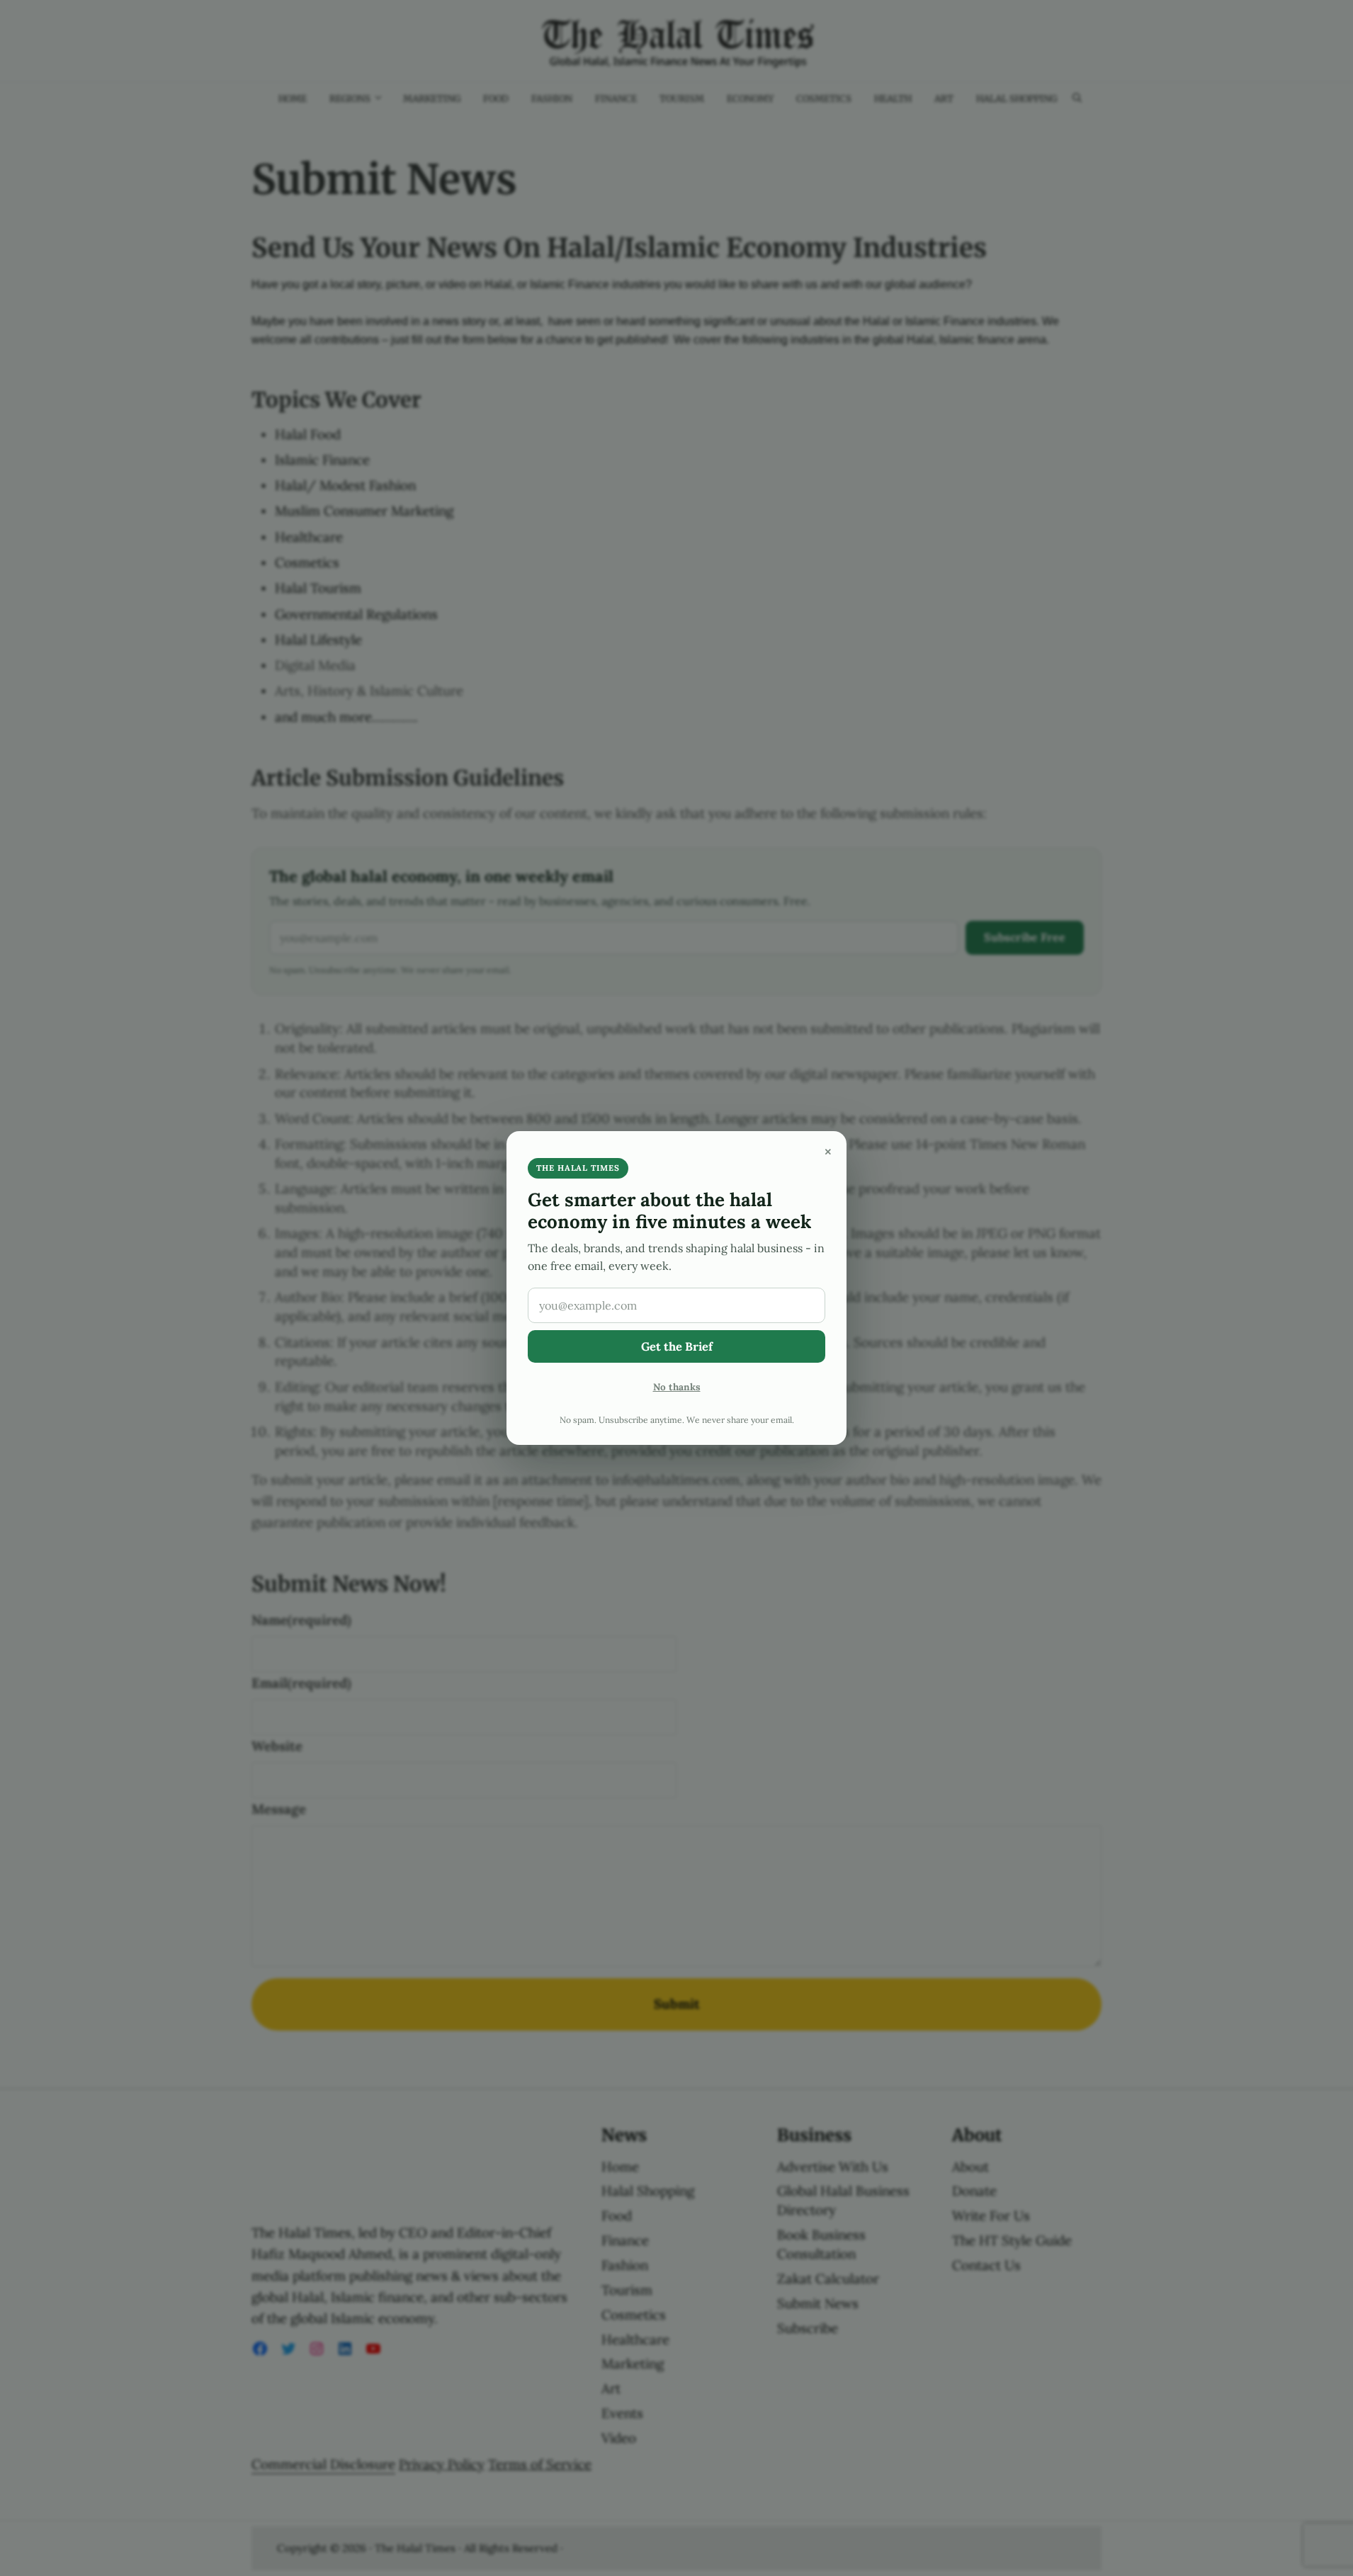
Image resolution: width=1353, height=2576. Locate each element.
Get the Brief (677, 1346)
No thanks (677, 1387)
